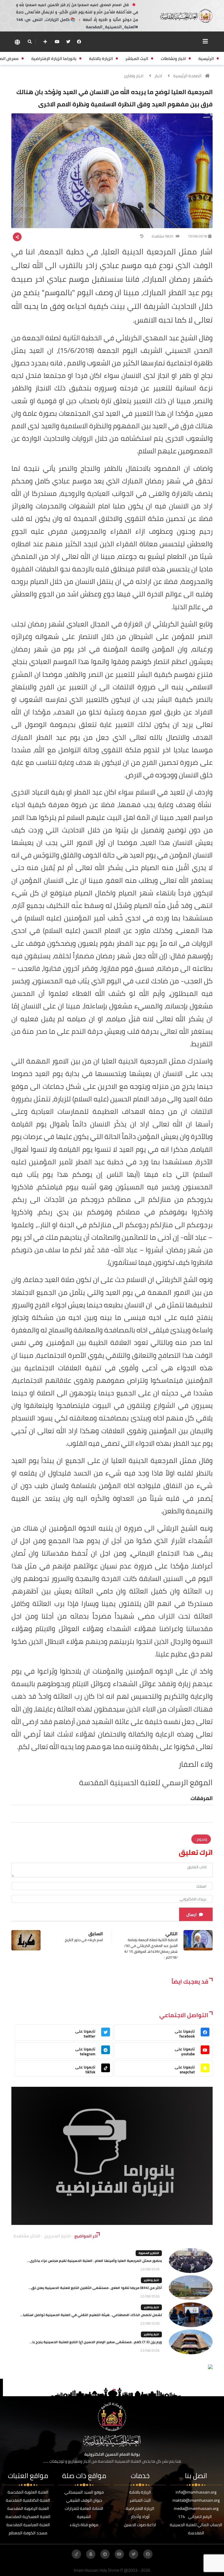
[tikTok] (76, 2554)
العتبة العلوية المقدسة (28, 2492)
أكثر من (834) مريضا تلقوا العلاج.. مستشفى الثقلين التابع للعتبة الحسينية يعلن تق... (95, 2288)
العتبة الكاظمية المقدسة (28, 2500)
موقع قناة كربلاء (84, 2525)
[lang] (17, 42)
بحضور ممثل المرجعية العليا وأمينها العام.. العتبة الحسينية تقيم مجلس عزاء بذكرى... (94, 2261)
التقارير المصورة (149, 2253)
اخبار (158, 76)
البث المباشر (140, 2500)
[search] (30, 42)
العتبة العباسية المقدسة (28, 2525)
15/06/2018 (197, 236)
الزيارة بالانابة (140, 2492)
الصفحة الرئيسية (187, 76)
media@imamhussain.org (196, 2508)
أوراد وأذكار (140, 2517)
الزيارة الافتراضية (140, 2508)
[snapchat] (91, 2554)
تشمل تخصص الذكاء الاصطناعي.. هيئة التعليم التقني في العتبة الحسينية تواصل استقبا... (91, 2315)
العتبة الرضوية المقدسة (28, 2508)
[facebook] (79, 42)
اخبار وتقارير (134, 76)
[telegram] (105, 2554)
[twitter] (68, 42)
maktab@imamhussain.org (196, 2500)
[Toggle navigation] (205, 41)
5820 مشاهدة (163, 236)
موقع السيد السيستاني (84, 2492)
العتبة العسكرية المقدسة (28, 2517)
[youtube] (57, 42)
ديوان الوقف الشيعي (84, 2500)
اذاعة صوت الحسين (140, 2525)
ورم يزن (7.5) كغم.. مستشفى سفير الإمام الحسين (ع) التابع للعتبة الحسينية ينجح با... (96, 2342)
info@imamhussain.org (196, 2492)
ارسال (191, 1915)
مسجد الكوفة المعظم (28, 2533)
